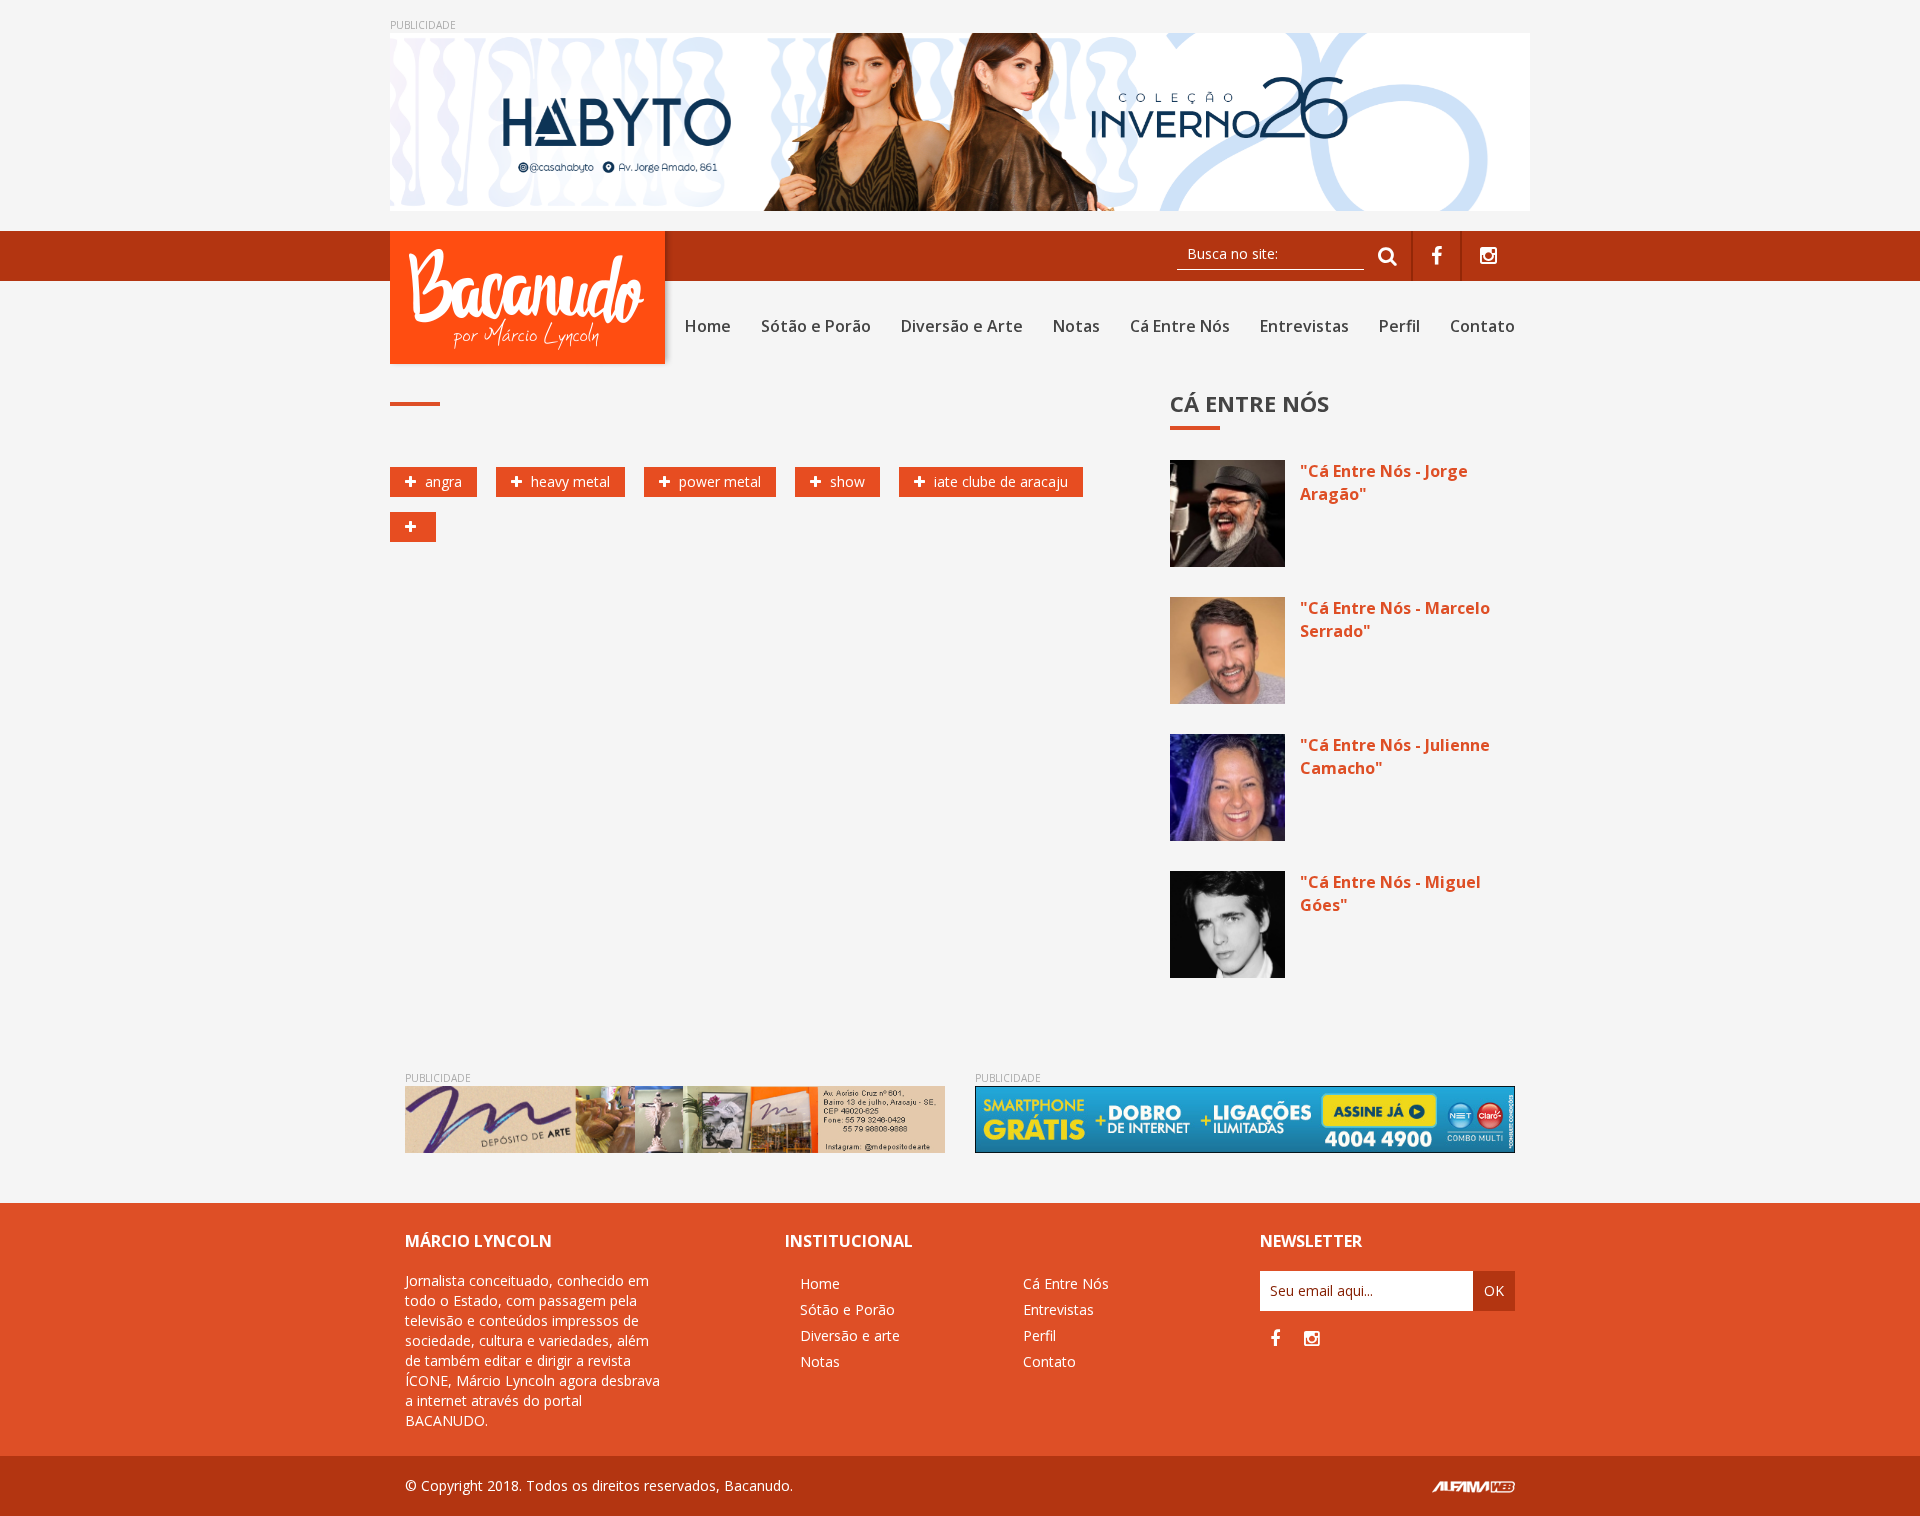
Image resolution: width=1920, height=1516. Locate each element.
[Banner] (960, 122)
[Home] (531, 297)
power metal (718, 481)
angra (441, 481)
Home (708, 326)
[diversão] (413, 527)
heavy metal (568, 481)
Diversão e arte (850, 1335)
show (845, 481)
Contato (1482, 326)
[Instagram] (1488, 256)
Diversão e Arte (962, 326)
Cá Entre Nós (1180, 326)
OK (1494, 1290)
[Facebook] (1436, 256)
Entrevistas (1304, 326)
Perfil (1399, 326)
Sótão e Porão (816, 326)
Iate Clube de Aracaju (999, 481)
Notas (1076, 326)
